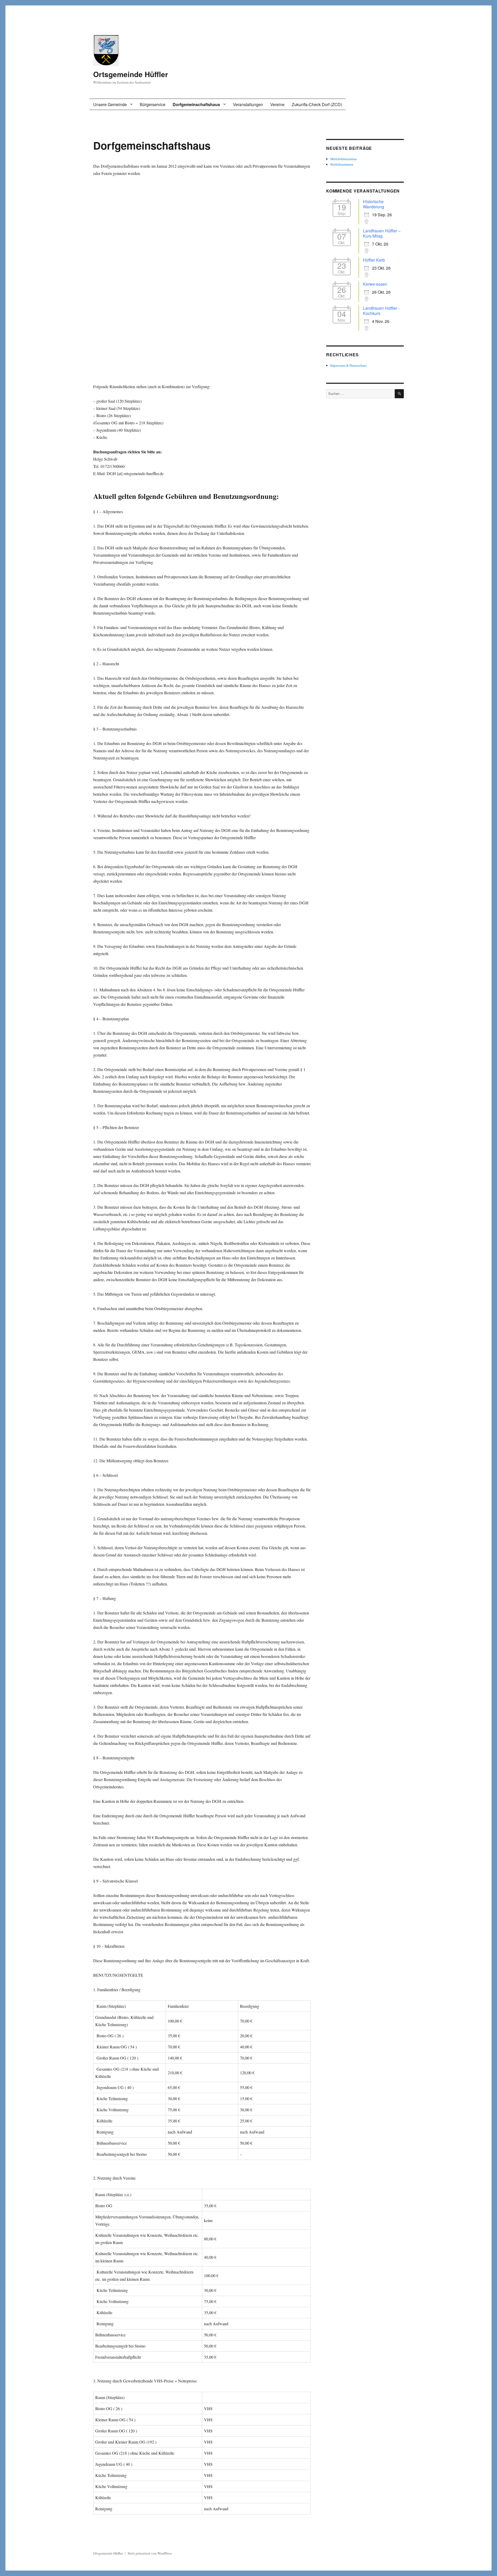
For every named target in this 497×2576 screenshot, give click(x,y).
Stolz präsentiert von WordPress (150, 2553)
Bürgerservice (153, 104)
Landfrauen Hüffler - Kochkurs (381, 311)
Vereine (277, 104)
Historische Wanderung (374, 204)
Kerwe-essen (375, 284)
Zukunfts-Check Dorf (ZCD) (317, 104)
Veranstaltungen (248, 104)
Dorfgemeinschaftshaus (196, 104)
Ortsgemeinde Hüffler (131, 74)
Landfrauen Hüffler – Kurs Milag (382, 233)
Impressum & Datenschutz (349, 365)
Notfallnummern (342, 164)
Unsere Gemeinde (110, 104)
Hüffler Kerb (374, 260)
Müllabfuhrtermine (344, 159)
